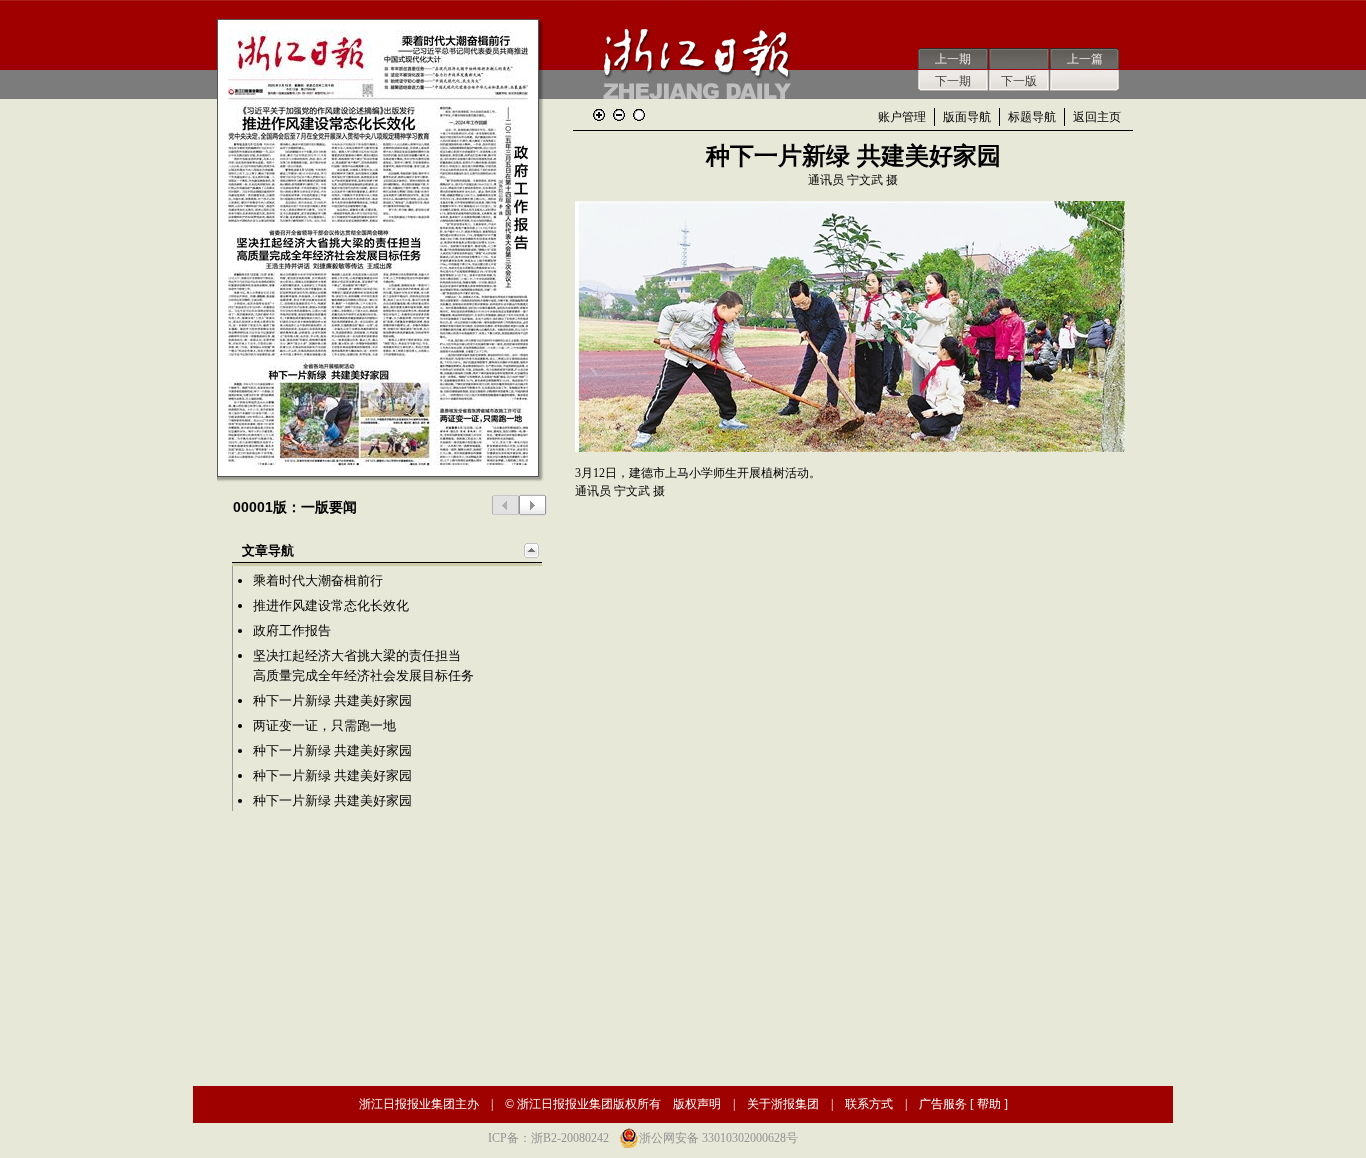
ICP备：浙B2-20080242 (548, 1138)
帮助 (989, 1104)
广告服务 (943, 1104)
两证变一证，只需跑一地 (324, 725)
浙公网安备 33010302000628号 (718, 1138)
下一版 (1019, 81)
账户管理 (902, 117)
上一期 (953, 59)
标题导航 (1032, 117)
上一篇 (1085, 59)
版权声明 (697, 1104)
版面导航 (967, 117)
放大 (599, 115)
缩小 (619, 115)
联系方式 (869, 1104)
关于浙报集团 (783, 1104)
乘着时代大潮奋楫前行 (318, 580)
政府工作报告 (292, 630)
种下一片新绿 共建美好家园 (332, 700)
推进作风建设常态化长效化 (331, 605)
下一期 (953, 81)
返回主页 (1097, 117)
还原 (639, 115)
